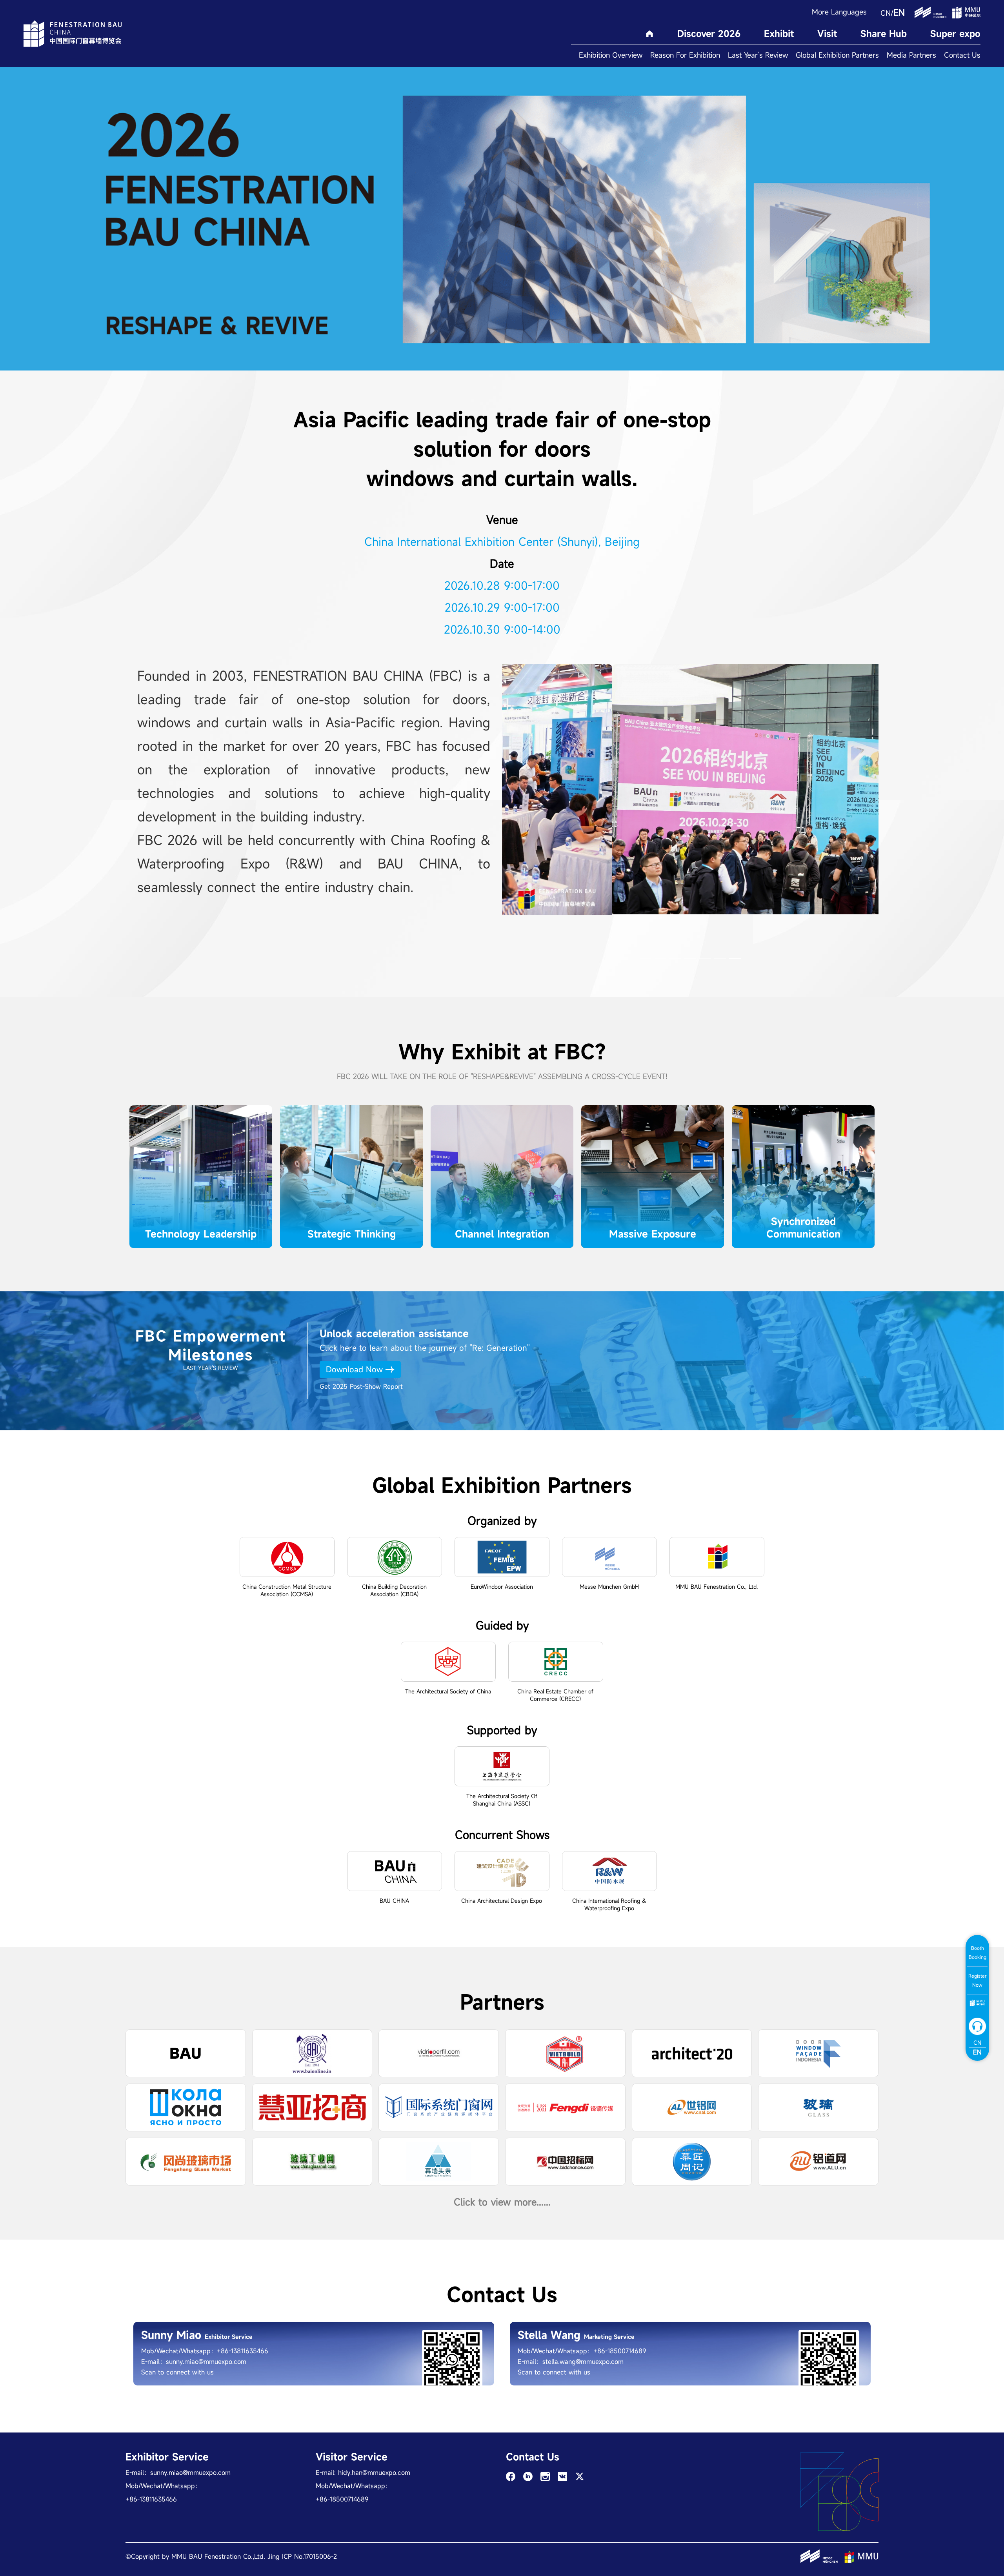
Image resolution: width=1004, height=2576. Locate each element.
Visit (827, 34)
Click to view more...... (502, 2202)
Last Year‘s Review (758, 55)
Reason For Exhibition (685, 55)
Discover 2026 (709, 34)
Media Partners (911, 55)
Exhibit (779, 34)
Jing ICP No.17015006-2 (302, 2556)
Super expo (955, 34)
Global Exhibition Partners (837, 55)
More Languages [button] (839, 12)
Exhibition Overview (611, 55)
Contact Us (962, 55)
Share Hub (884, 34)
